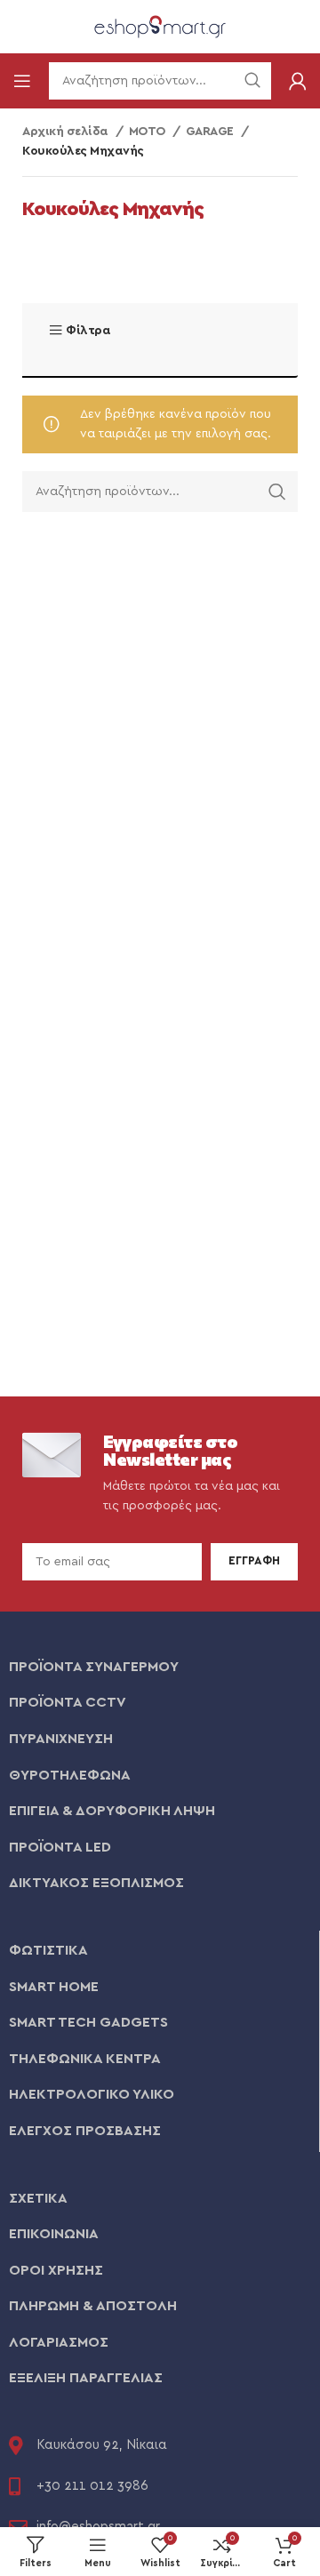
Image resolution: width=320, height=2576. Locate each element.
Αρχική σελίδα (67, 132)
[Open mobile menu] (22, 81)
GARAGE (212, 132)
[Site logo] (160, 26)
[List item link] (160, 1668)
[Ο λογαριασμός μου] (298, 81)
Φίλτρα (88, 331)
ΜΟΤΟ (149, 132)
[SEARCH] (277, 492)
